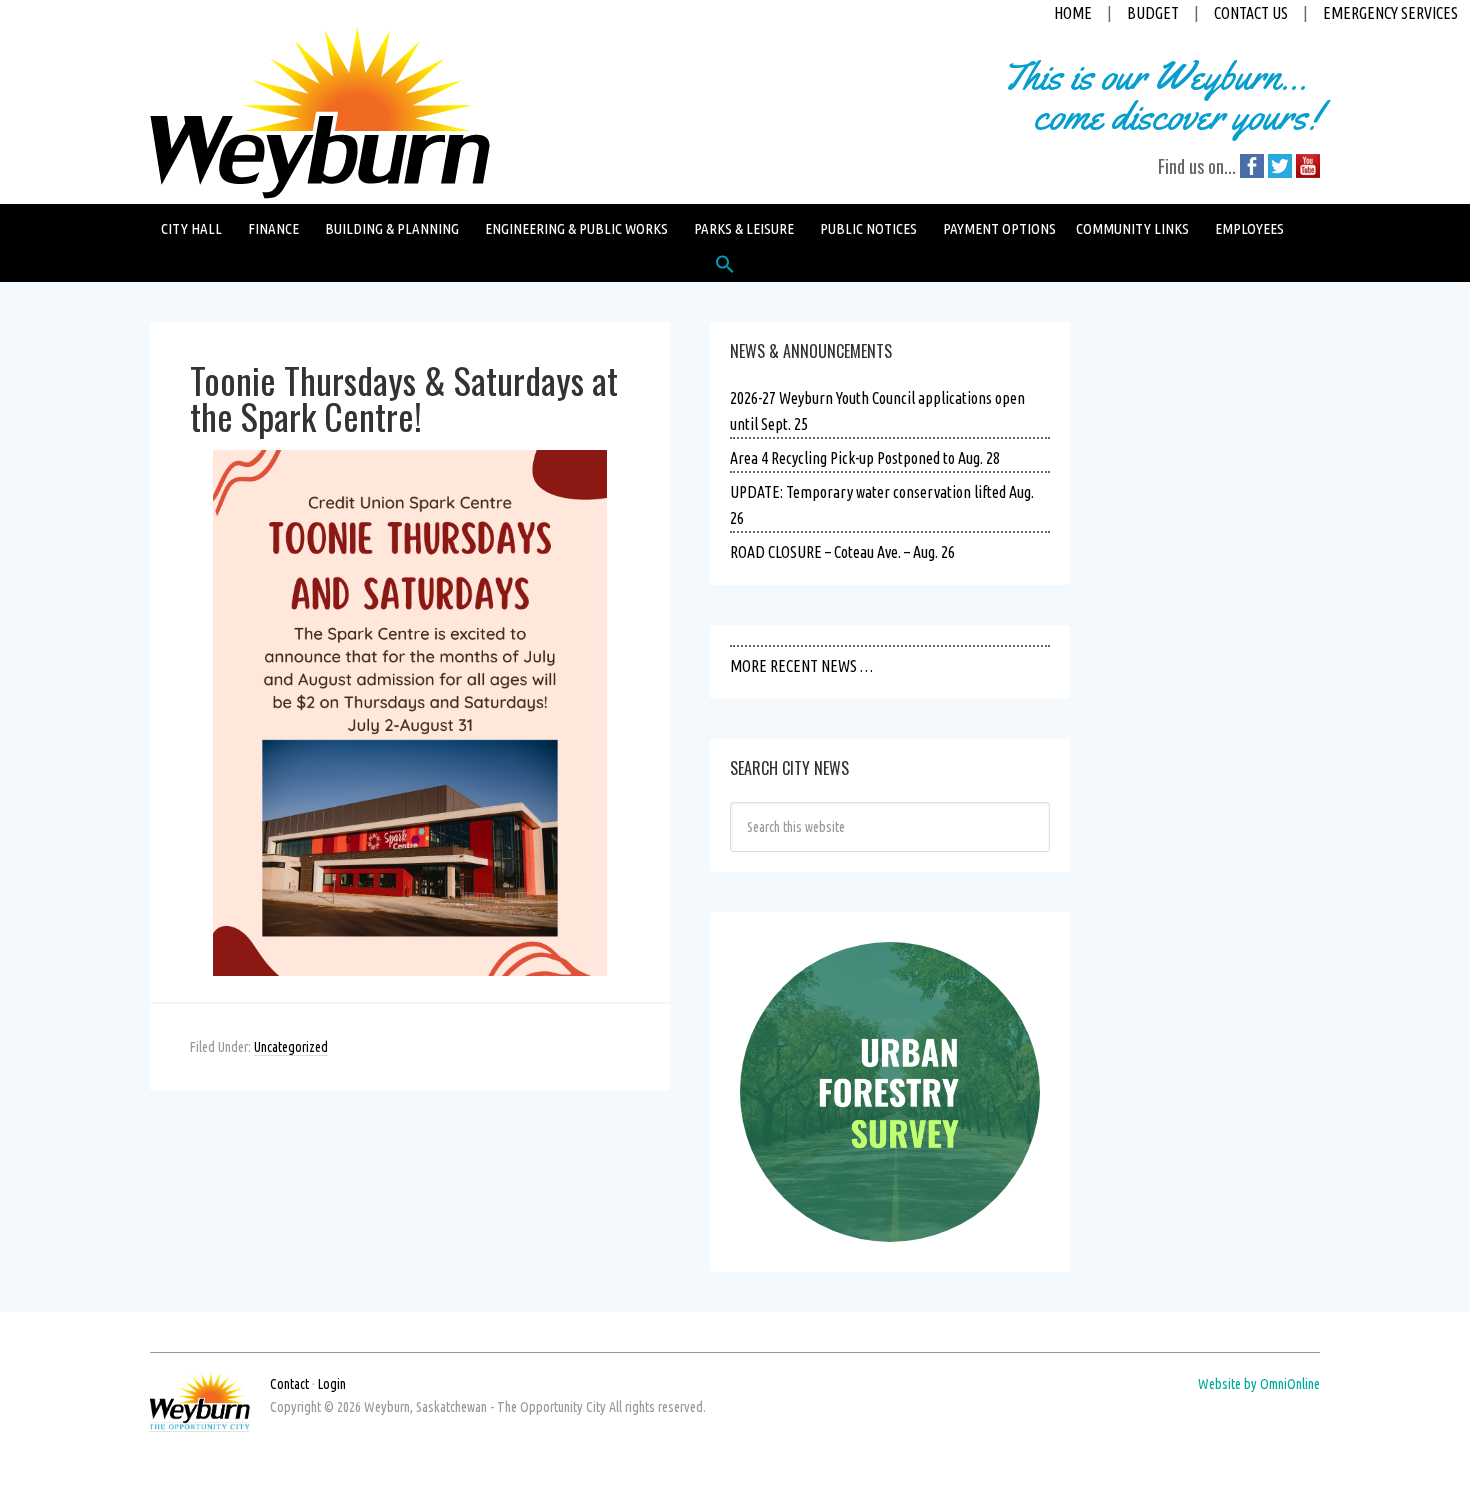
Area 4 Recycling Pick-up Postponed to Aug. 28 (865, 458)
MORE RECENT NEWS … (801, 666)
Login (332, 1384)
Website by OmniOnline (1259, 1384)
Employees (1249, 228)
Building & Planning (392, 228)
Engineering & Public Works (576, 228)
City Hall (191, 228)
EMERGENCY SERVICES (1390, 13)
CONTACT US (1251, 13)
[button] (725, 269)
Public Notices (868, 228)
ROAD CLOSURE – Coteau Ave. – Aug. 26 (842, 552)
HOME (1073, 13)
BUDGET (1153, 13)
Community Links (1132, 228)
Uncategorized (291, 1047)
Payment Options (999, 228)
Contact (289, 1384)
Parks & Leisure (744, 228)
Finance (273, 228)
